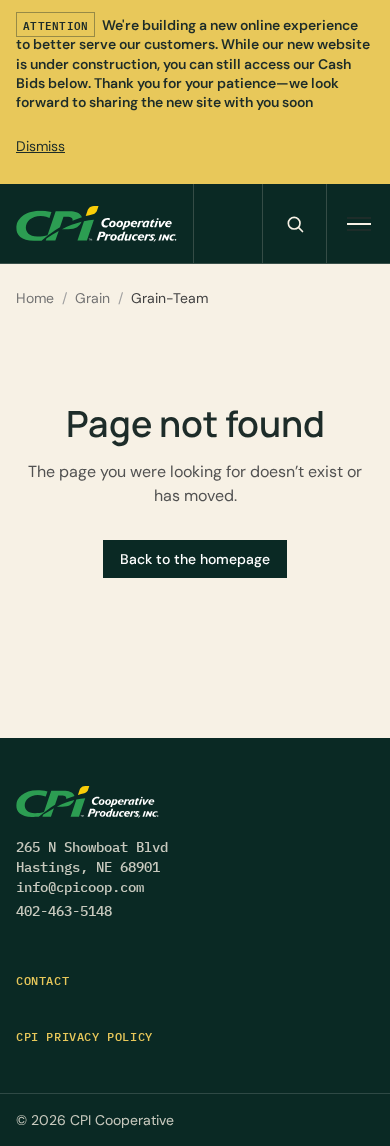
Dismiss (40, 146)
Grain (92, 298)
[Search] (294, 223)
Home (35, 298)
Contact (42, 980)
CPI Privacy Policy (84, 1036)
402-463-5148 (64, 911)
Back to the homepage (195, 559)
